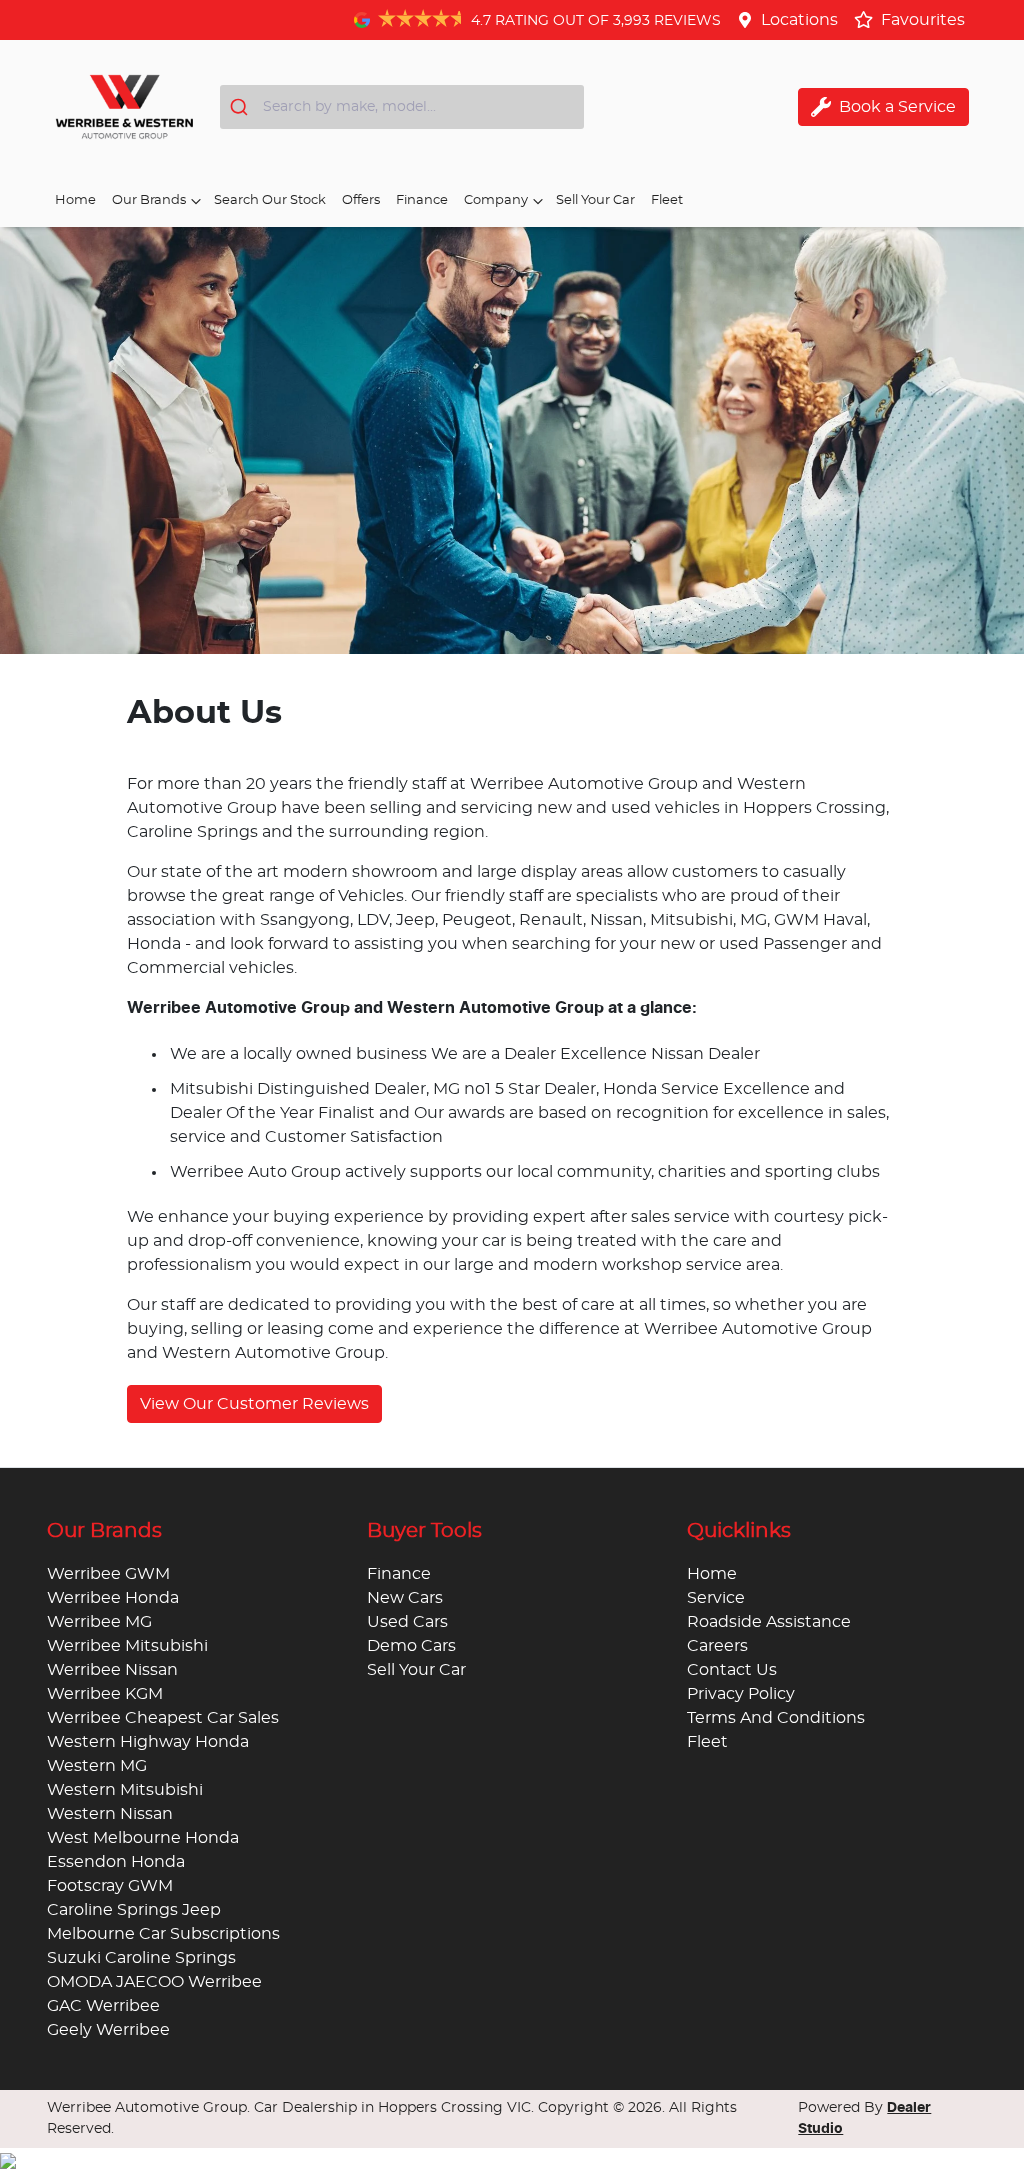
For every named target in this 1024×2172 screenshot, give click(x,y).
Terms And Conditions (776, 1718)
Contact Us (732, 1670)
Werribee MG (99, 1622)
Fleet (667, 200)
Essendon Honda (116, 1862)
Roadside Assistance (769, 1622)
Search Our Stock (270, 200)
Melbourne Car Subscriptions (163, 1934)
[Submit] (241, 107)
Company (496, 200)
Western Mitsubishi (125, 1790)
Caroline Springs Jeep (134, 1910)
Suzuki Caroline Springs (141, 1958)
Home (75, 200)
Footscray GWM (110, 1886)
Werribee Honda (113, 1598)
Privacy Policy (741, 1694)
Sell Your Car (595, 200)
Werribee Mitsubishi (127, 1646)
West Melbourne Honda (143, 1838)
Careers (717, 1646)
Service (716, 1598)
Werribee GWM (108, 1574)
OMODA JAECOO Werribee (154, 1982)
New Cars (405, 1598)
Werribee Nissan (112, 1670)
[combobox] (402, 107)
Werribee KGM (105, 1694)
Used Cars (407, 1622)
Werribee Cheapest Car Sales (163, 1718)
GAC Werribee (103, 2006)
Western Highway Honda (148, 1742)
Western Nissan (110, 1814)
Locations (799, 20)
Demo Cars (411, 1646)
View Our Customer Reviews (254, 1404)
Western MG (97, 1766)
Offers (361, 200)
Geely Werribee (108, 2030)
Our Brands (149, 200)
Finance (422, 200)
